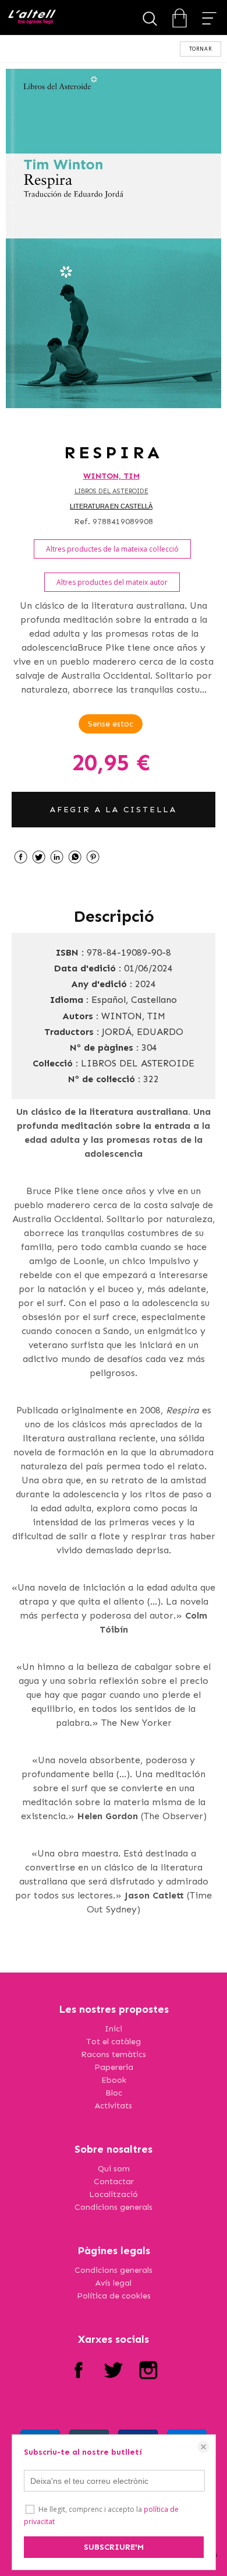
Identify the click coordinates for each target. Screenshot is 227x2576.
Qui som (114, 2169)
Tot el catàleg (114, 2042)
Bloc (114, 2093)
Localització (114, 2194)
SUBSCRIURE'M (114, 2547)
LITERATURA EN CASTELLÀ (111, 506)
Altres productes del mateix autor (112, 582)
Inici (114, 2029)
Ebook (114, 2080)
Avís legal (114, 2283)
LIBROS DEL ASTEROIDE (111, 491)
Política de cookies (114, 2296)
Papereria (114, 2067)
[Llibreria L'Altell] (32, 18)
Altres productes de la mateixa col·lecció (112, 549)
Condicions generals (114, 2207)
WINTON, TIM (111, 476)
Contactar (114, 2182)
